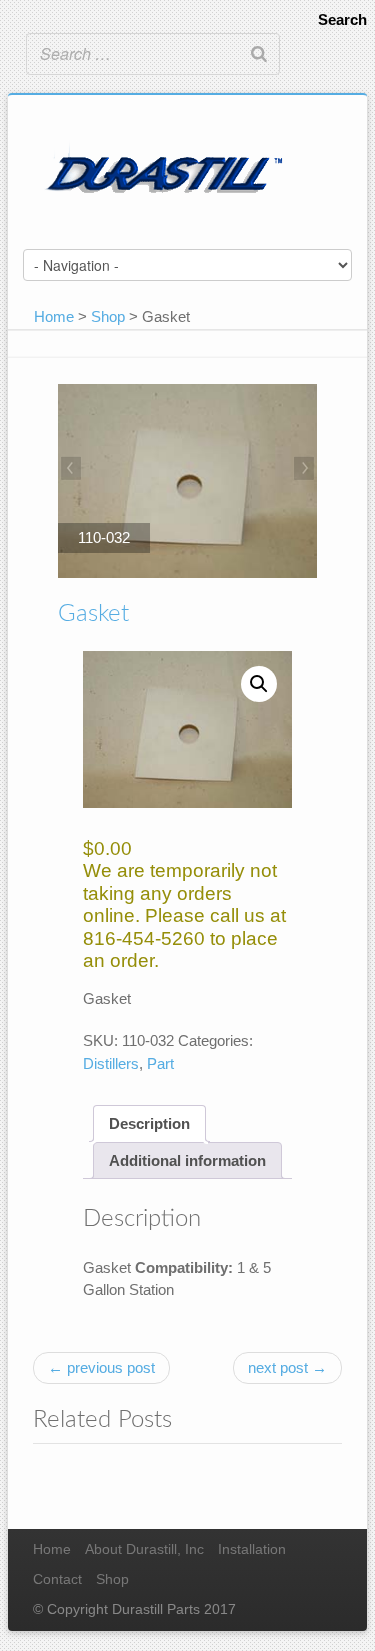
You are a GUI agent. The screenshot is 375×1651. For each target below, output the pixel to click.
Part (160, 1063)
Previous (73, 470)
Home (54, 316)
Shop (108, 316)
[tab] (149, 1123)
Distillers (111, 1063)
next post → (287, 1367)
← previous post (101, 1367)
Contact (57, 1579)
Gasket (93, 614)
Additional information (187, 1160)
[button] (259, 684)
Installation (252, 1549)
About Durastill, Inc (144, 1549)
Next (302, 470)
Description (149, 1123)
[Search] (259, 54)
